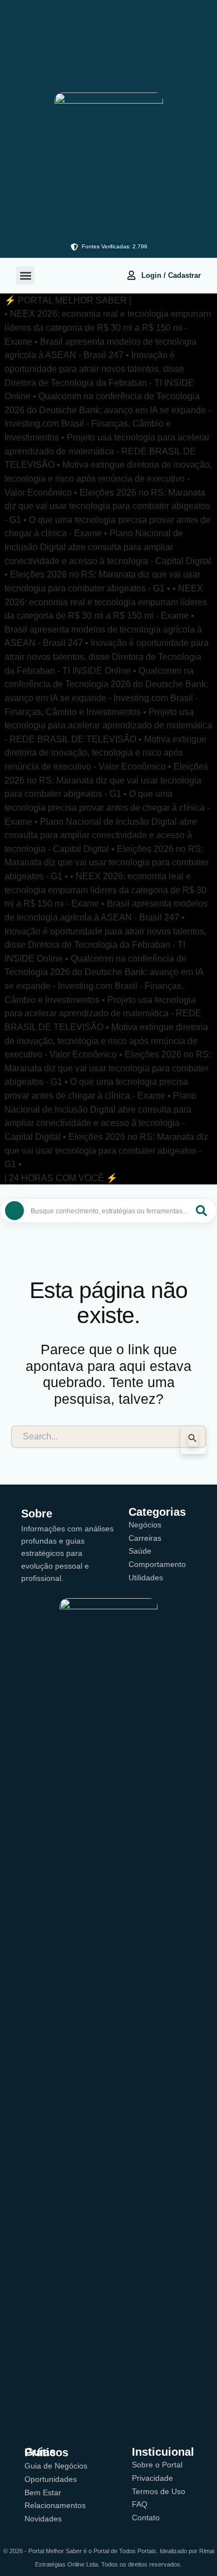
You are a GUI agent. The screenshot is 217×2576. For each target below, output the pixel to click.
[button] (25, 275)
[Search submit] (201, 1211)
